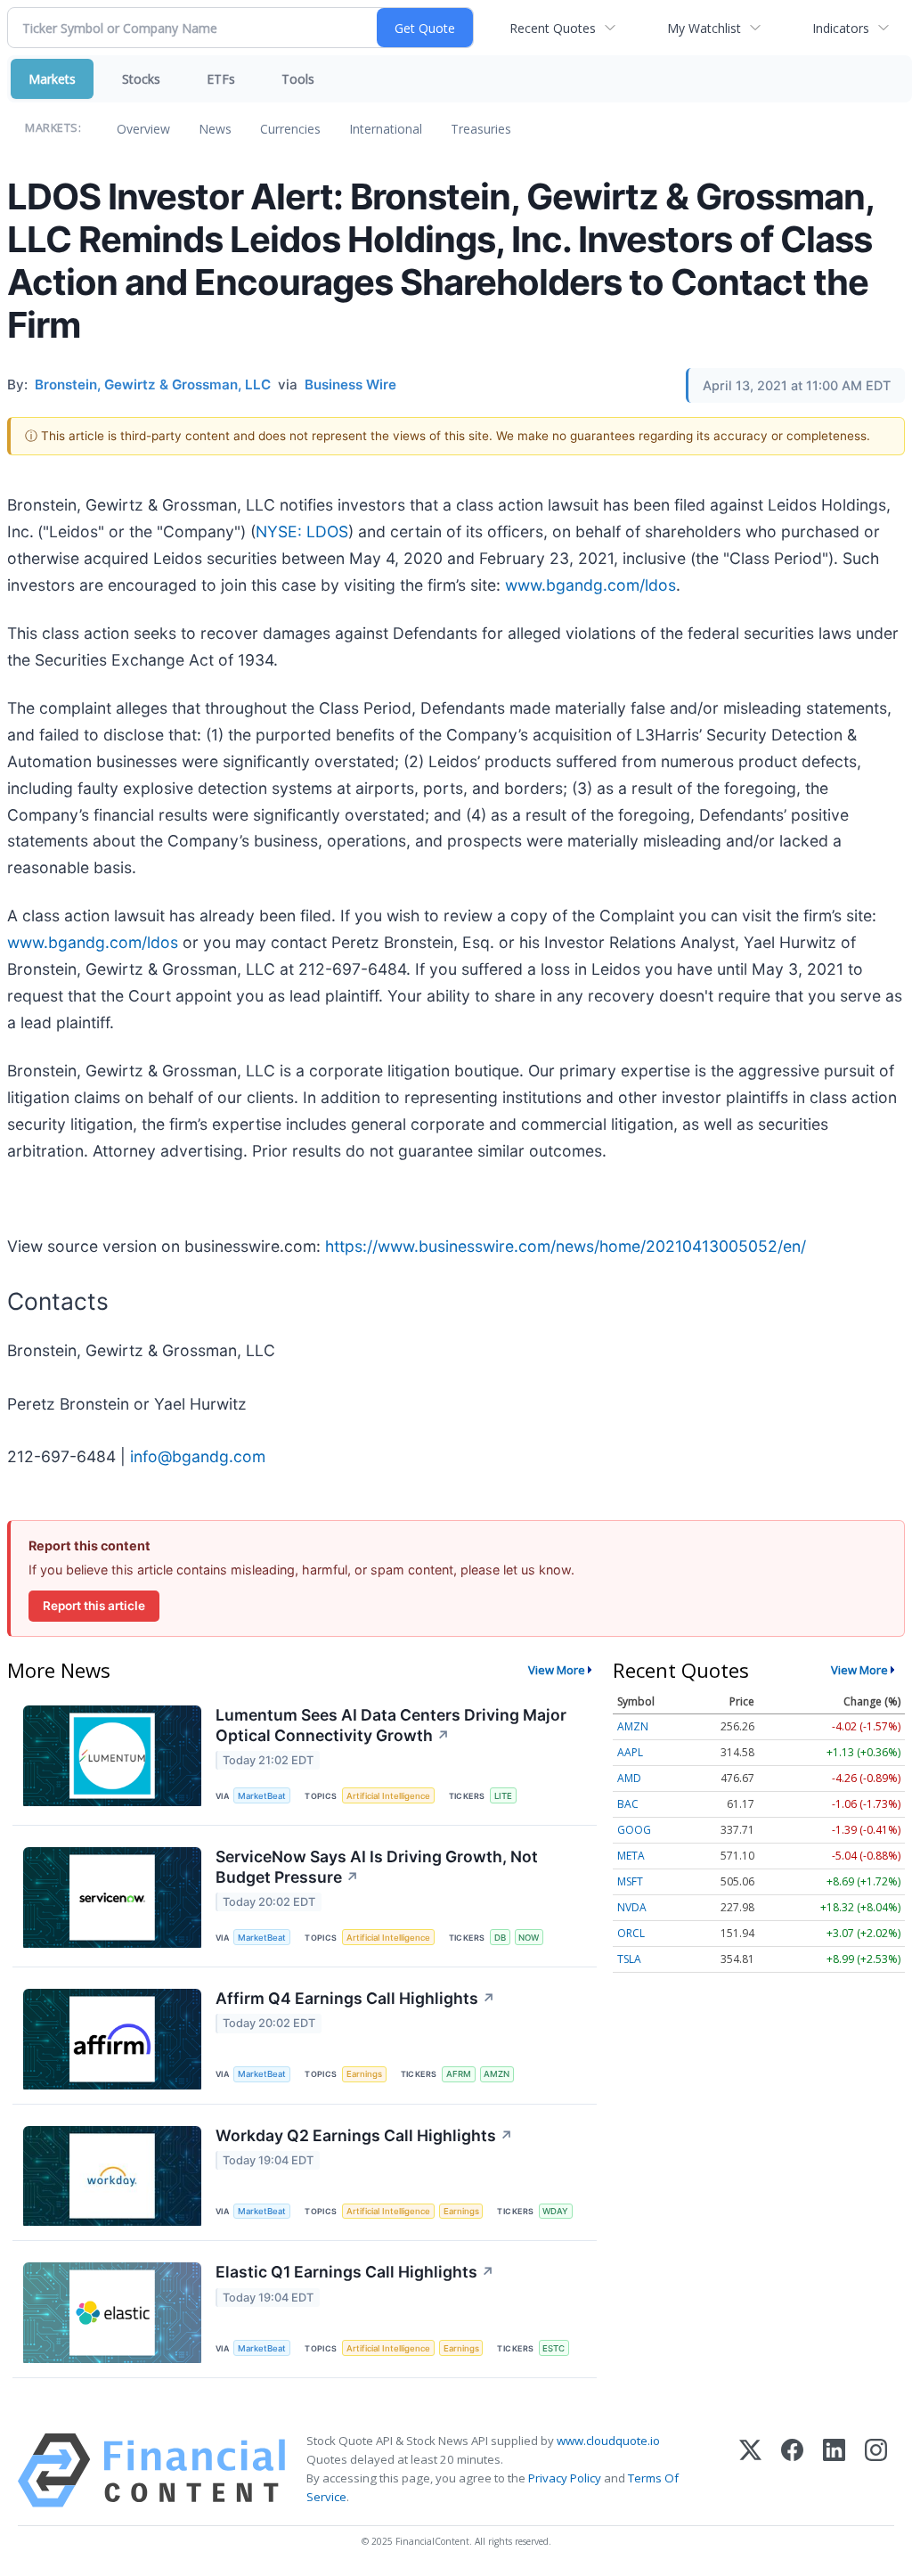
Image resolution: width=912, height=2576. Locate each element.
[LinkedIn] (834, 2470)
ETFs (221, 79)
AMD (629, 1778)
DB (500, 1938)
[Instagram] (876, 2470)
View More (557, 1670)
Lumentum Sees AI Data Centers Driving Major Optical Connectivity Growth (391, 1725)
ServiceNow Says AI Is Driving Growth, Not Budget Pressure (377, 1867)
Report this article (94, 1606)
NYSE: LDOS (302, 532)
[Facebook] (792, 2470)
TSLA (629, 1959)
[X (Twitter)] (750, 2470)
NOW (529, 1938)
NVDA (632, 1907)
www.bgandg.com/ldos (590, 585)
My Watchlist (704, 28)
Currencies (290, 129)
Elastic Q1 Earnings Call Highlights (355, 2272)
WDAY (555, 2211)
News (215, 129)
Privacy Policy (565, 2478)
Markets (52, 79)
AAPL (630, 1752)
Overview (143, 129)
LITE (503, 1796)
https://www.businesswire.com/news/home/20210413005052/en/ (566, 1246)
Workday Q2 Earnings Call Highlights (364, 2135)
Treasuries (481, 129)
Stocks (141, 79)
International (386, 129)
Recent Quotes (553, 28)
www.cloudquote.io (608, 2441)
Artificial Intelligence (388, 1796)
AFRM (459, 2074)
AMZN (497, 2074)
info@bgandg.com (198, 1456)
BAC (628, 1804)
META (631, 1856)
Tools (298, 79)
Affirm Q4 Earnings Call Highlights (355, 1998)
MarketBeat (262, 1796)
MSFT (630, 1881)
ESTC (554, 2348)
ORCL (631, 1933)
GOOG (634, 1830)
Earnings (364, 2074)
